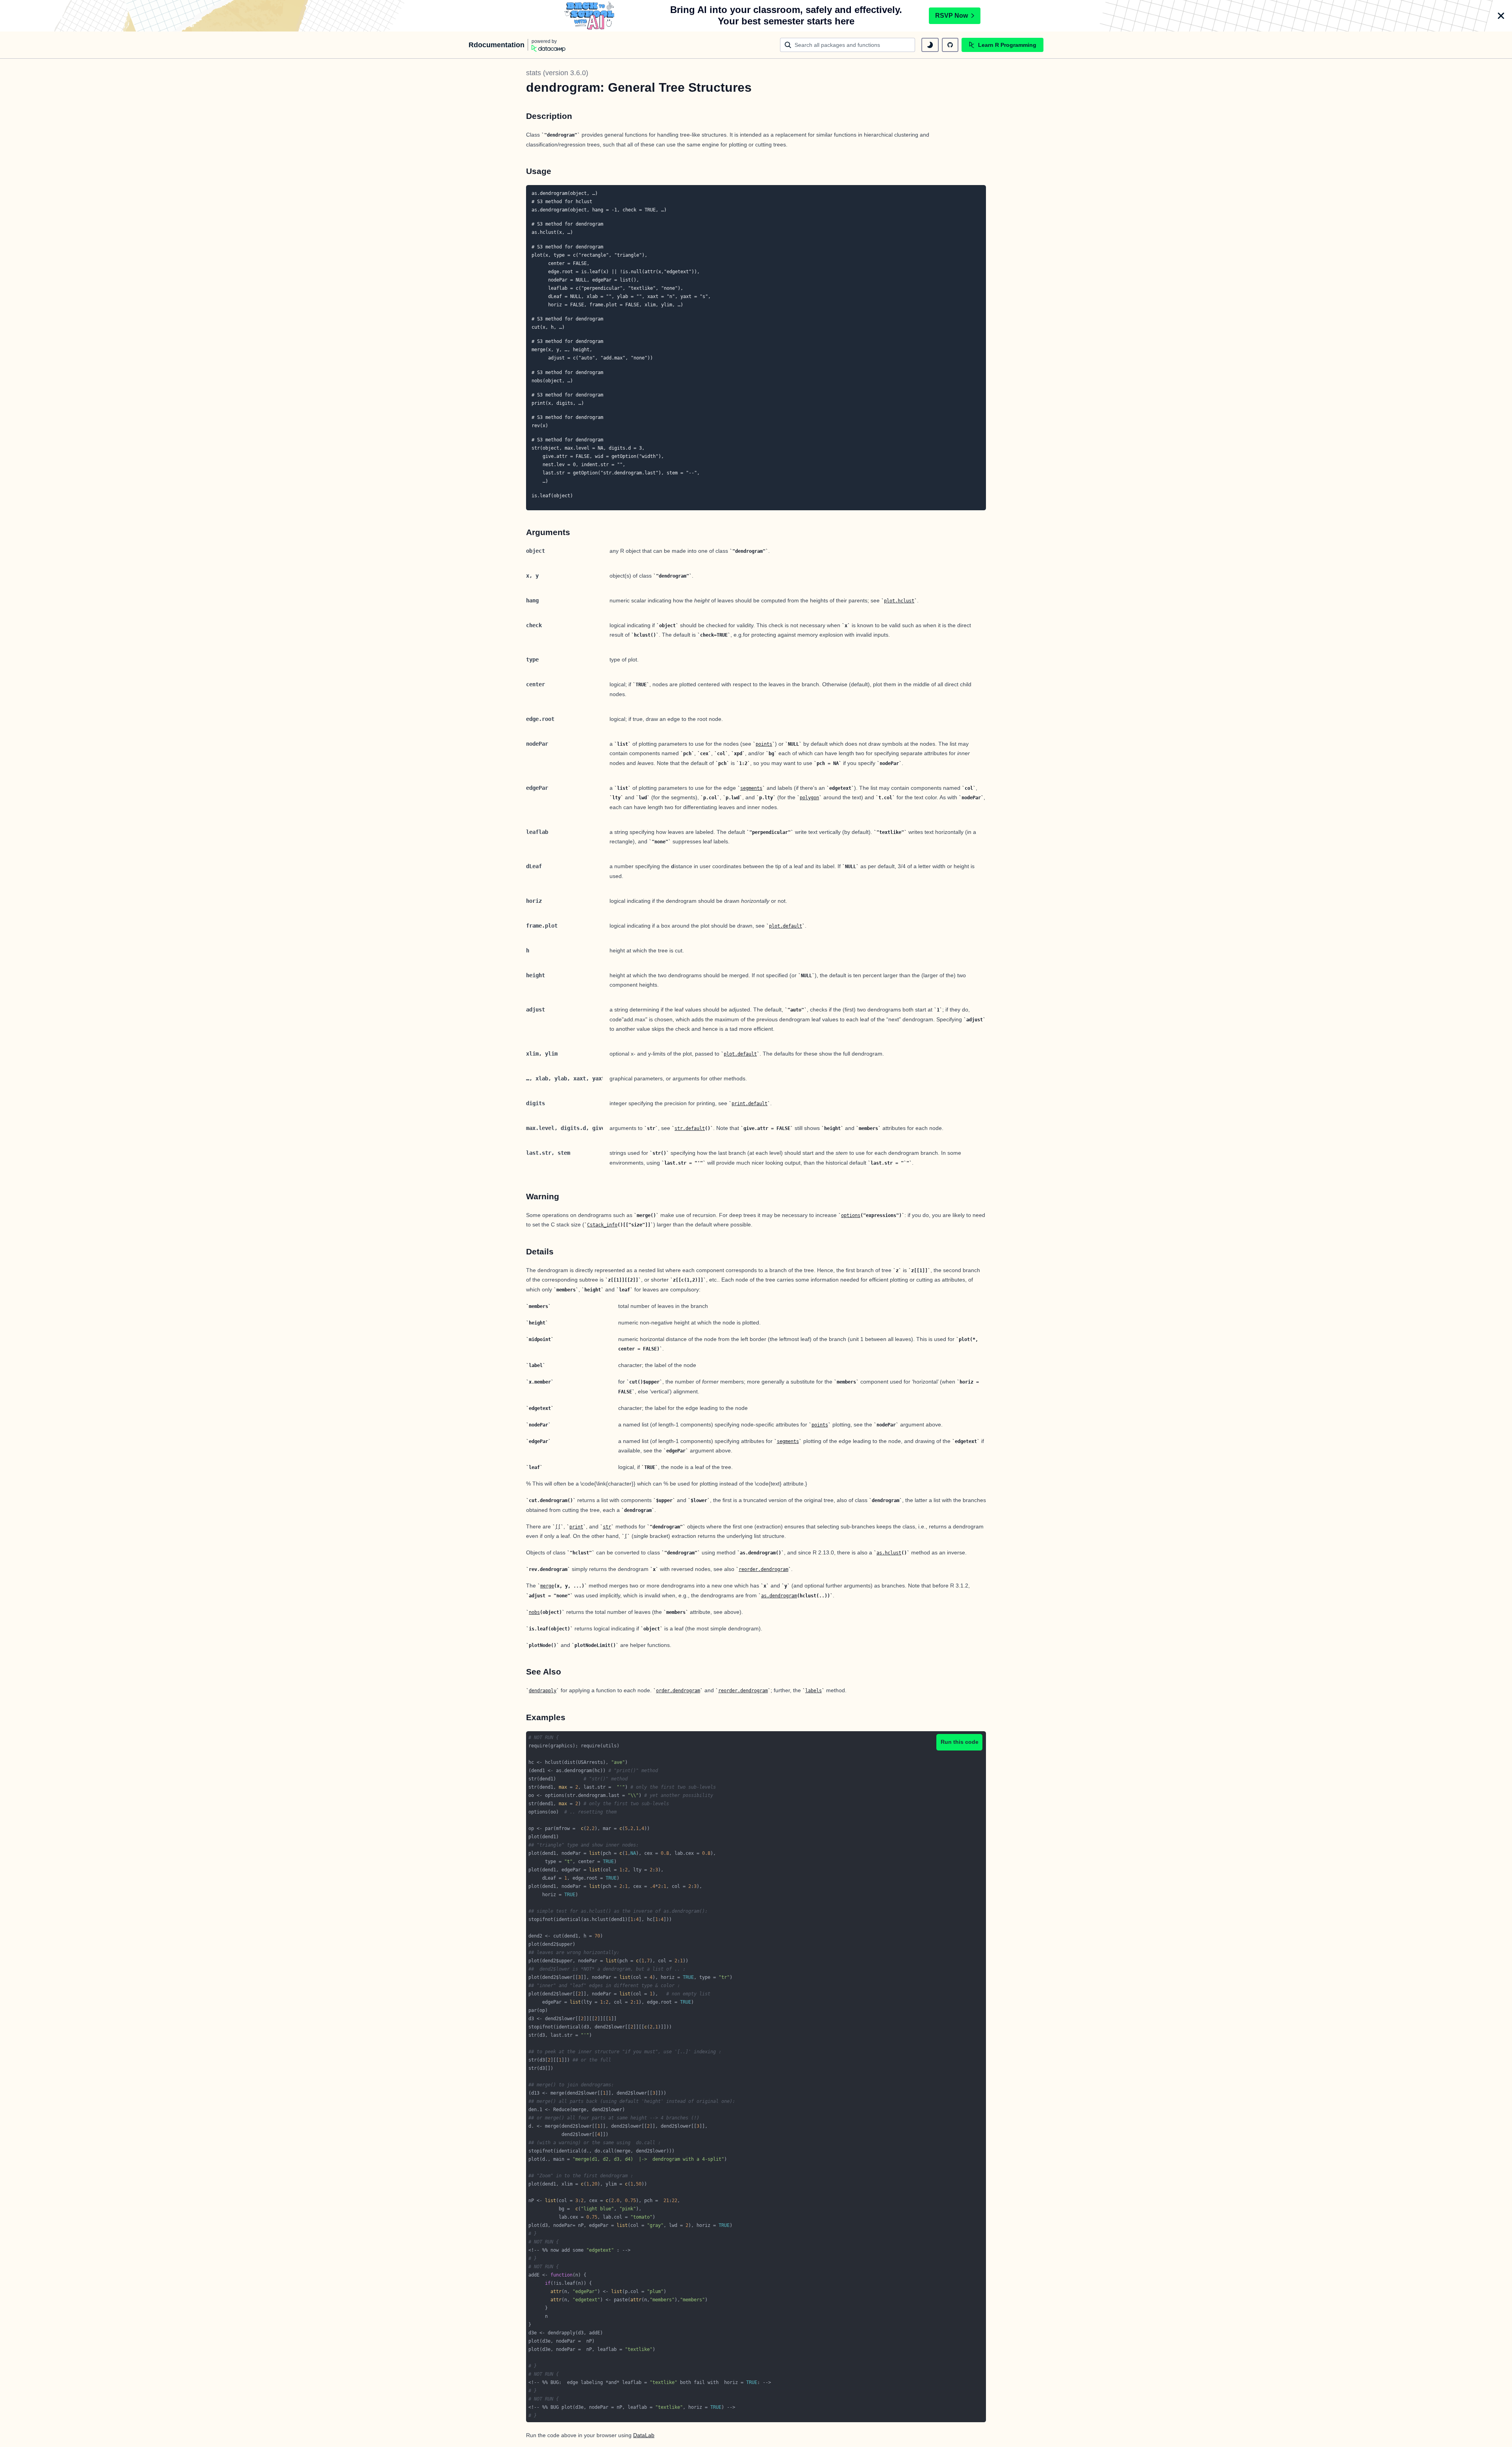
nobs (534, 1612)
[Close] (1501, 16)
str (607, 1527)
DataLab (644, 2435)
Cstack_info (602, 1225)
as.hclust (889, 1553)
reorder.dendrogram (763, 1569)
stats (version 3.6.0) (557, 73)
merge (547, 1586)
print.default (750, 1104)
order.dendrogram (678, 1691)
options (851, 1215)
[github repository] (950, 45)
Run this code (960, 1742)
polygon (809, 798)
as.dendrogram (779, 1596)
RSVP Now (951, 16)
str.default (690, 1128)
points (764, 744)
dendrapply (543, 1691)
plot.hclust (899, 601)
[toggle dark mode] (930, 45)
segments (751, 788)
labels (813, 1691)
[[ (558, 1527)
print (576, 1527)
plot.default (786, 926)
